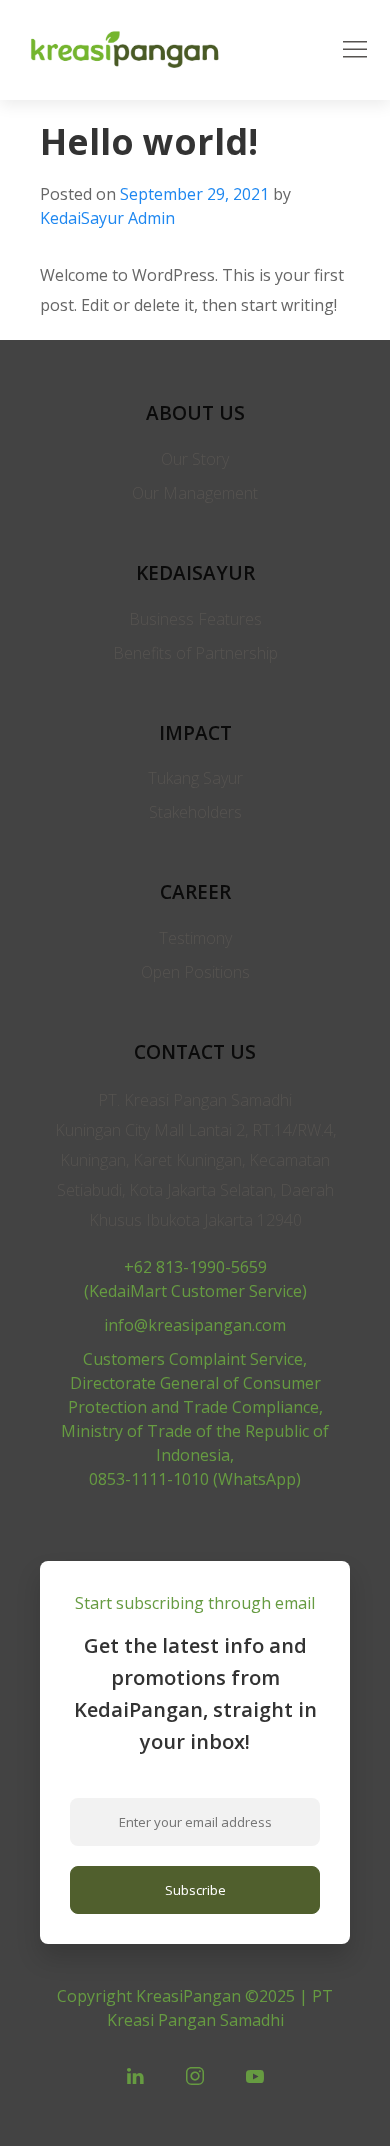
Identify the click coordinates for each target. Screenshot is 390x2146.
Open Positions (195, 972)
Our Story (195, 459)
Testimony (195, 938)
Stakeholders (195, 812)
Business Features (195, 619)
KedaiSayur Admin (107, 218)
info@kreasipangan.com (195, 1325)
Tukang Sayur (195, 778)
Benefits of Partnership (195, 653)
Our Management (195, 493)
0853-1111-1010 (149, 1479)
